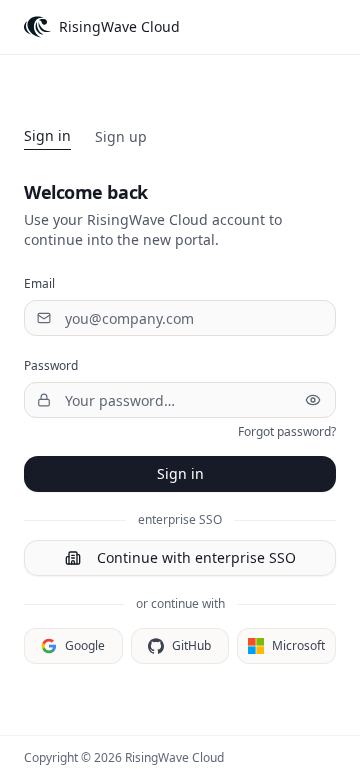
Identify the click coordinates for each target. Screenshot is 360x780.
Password (51, 365)
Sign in (47, 135)
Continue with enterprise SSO (196, 557)
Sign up (121, 136)
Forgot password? (287, 432)
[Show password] (313, 400)
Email (39, 283)
